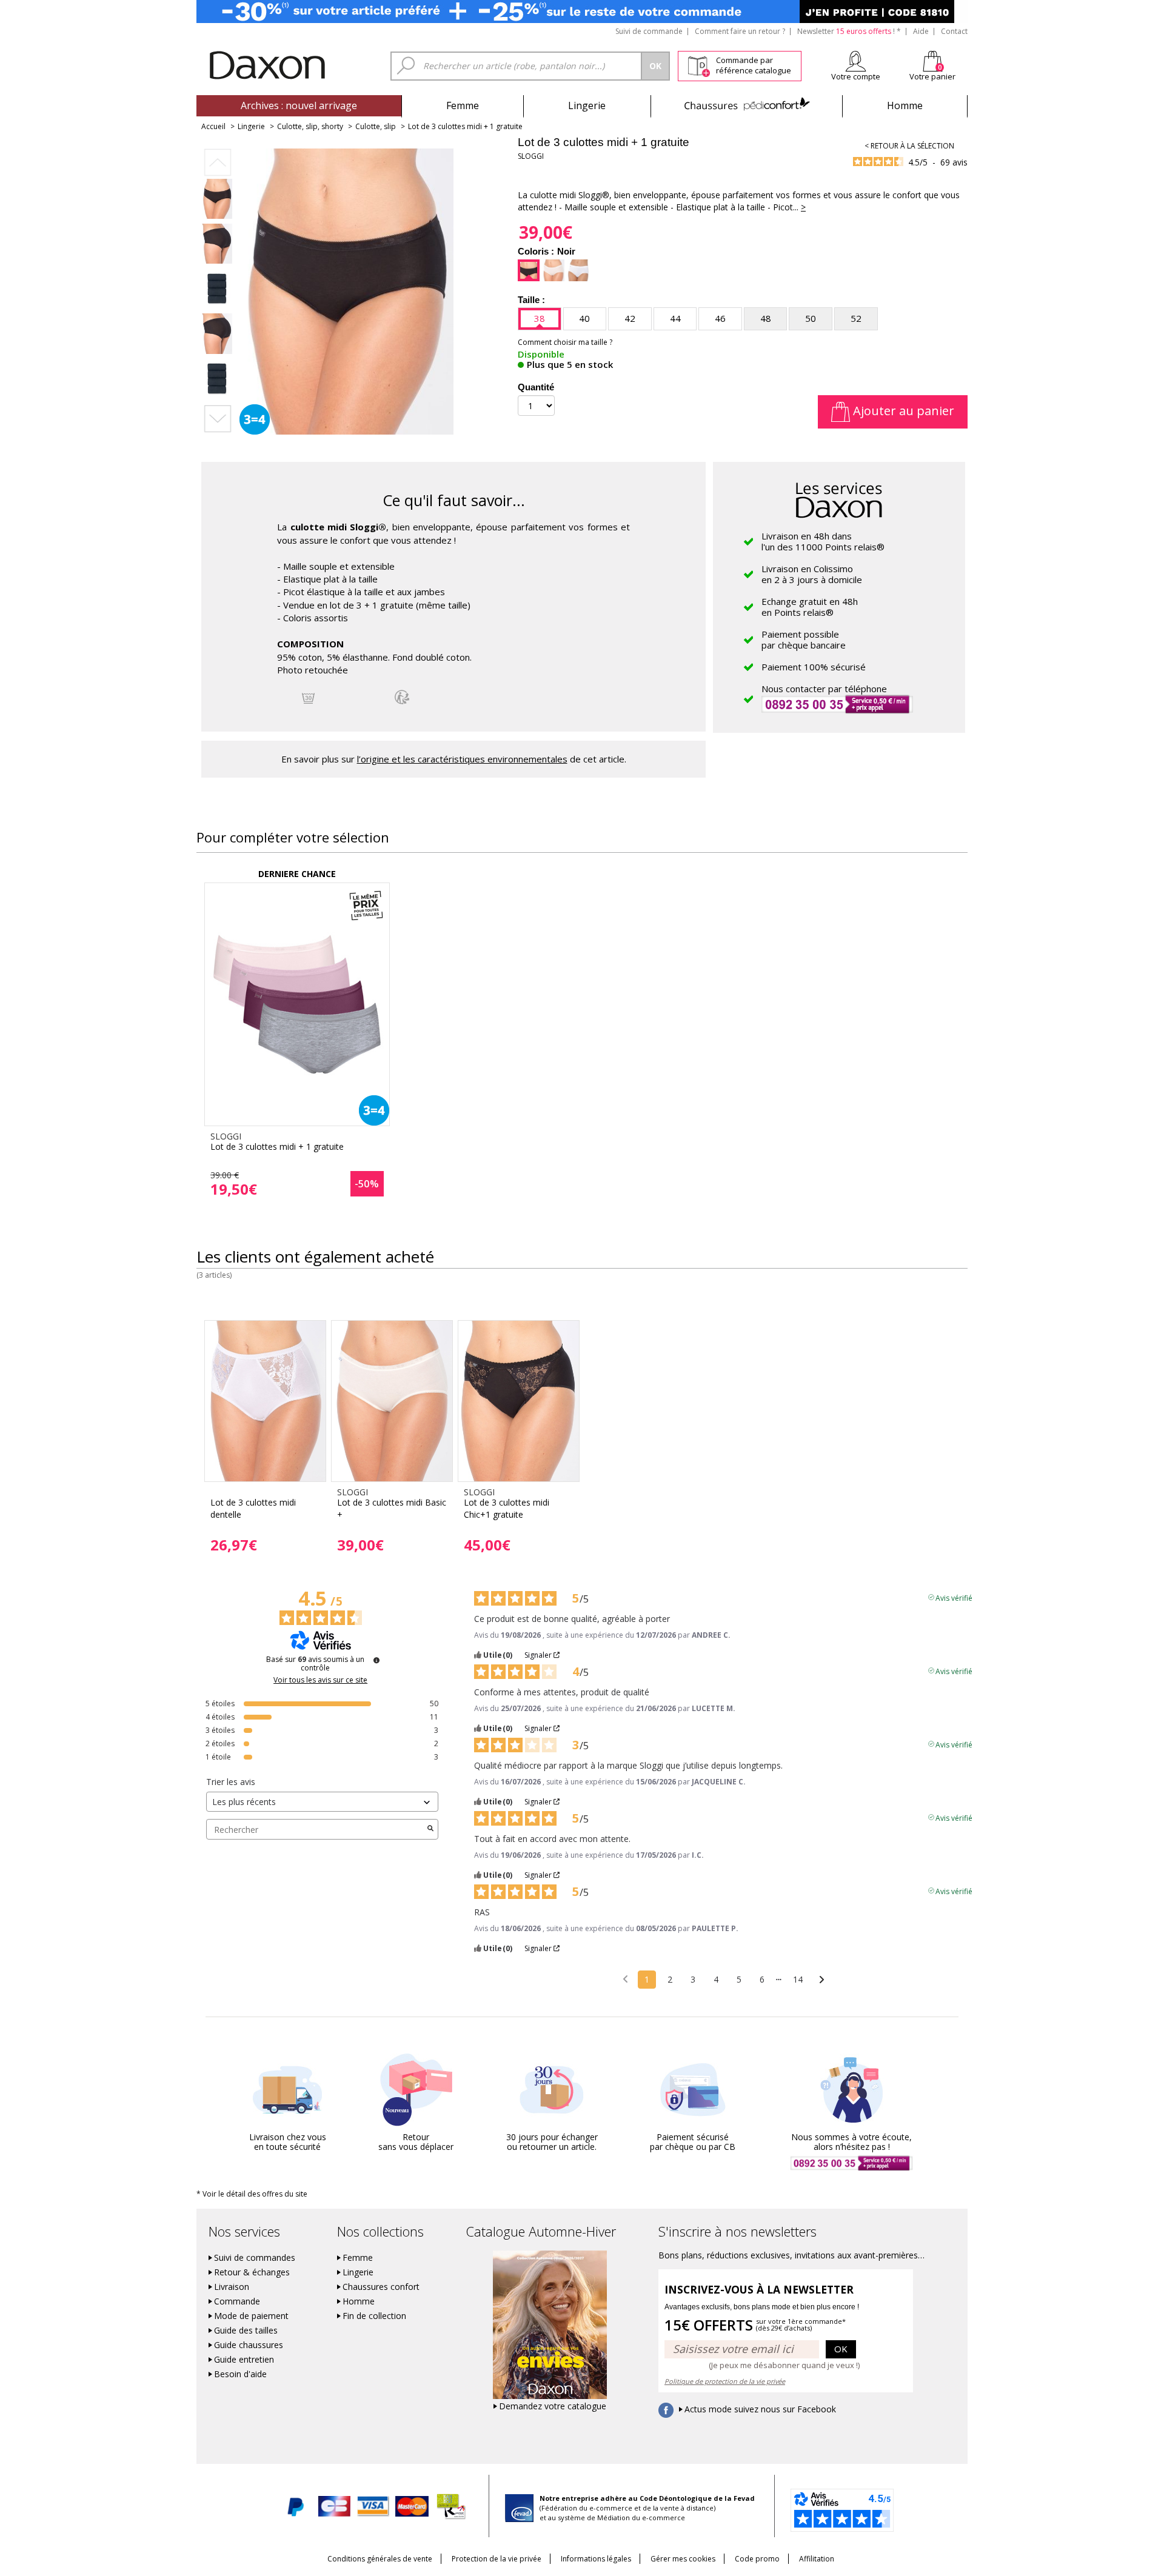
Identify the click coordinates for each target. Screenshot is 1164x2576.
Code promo (757, 2559)
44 (675, 318)
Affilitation (817, 2559)
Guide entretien (244, 2360)
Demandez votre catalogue (553, 2406)
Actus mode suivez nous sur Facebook (760, 2409)
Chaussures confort (381, 2287)
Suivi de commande (649, 31)
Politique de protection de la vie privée (725, 2381)
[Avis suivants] (822, 1980)
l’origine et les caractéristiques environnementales (462, 759)
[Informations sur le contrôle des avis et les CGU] (376, 1660)
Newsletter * (849, 31)
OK (841, 2349)
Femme (463, 105)
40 (584, 318)
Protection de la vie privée (497, 2559)
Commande (237, 2301)
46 (720, 318)
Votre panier (932, 76)
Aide (921, 31)
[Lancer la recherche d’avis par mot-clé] (430, 1829)
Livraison (232, 2287)
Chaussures (747, 105)
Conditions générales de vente (380, 2559)
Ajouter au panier (902, 411)
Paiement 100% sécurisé (814, 667)
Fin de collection (374, 2316)
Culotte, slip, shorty (310, 126)
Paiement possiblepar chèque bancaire (804, 639)
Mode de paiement (251, 2316)
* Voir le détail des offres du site (252, 2194)
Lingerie (587, 105)
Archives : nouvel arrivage (299, 105)
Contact (954, 31)
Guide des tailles (246, 2331)
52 (856, 318)
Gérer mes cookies (683, 2559)
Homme (905, 105)
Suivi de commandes (255, 2258)
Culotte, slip (376, 126)
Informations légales (596, 2559)
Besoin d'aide (240, 2374)
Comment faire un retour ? (740, 31)
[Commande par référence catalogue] (699, 64)
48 (766, 318)
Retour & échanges (252, 2272)
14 (798, 1979)
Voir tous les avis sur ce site (320, 1680)
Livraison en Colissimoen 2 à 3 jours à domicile (812, 574)
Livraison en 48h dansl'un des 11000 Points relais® (823, 541)
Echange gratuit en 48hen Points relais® (810, 607)
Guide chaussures (249, 2345)
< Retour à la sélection (909, 146)
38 (540, 318)
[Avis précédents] (625, 1978)
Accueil (213, 126)
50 (811, 318)
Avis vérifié (954, 1597)
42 (630, 318)
